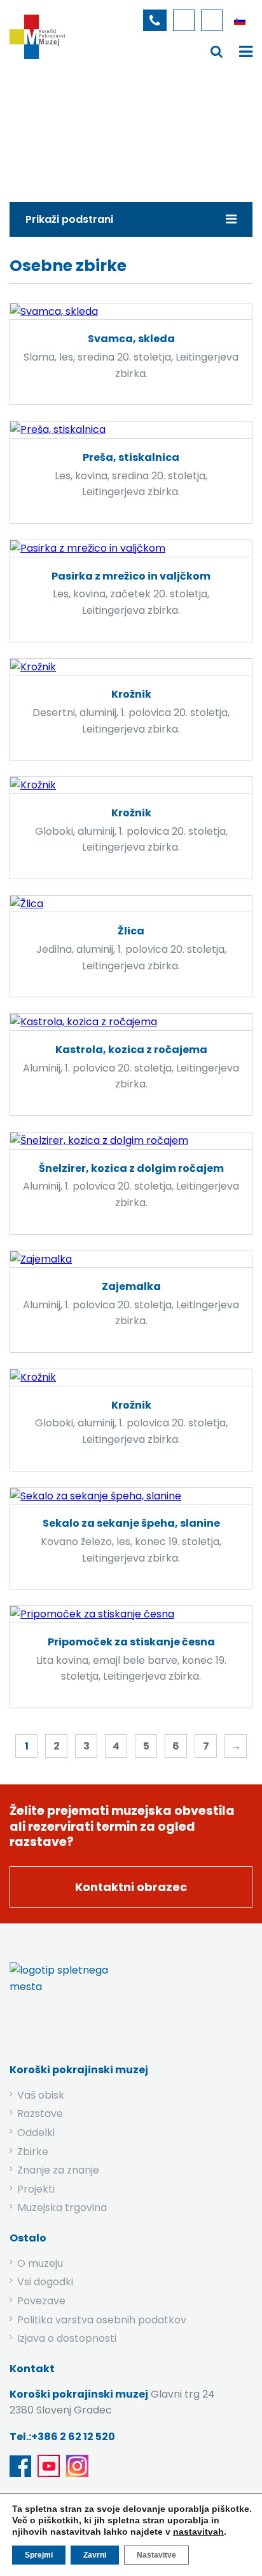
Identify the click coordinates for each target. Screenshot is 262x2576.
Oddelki (36, 2133)
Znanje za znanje (58, 2170)
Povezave (41, 2301)
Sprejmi (39, 2555)
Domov (43, 129)
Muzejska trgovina (62, 2208)
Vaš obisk (41, 2095)
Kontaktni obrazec (131, 1887)
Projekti (36, 2189)
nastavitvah (198, 2532)
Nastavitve (156, 2555)
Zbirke (94, 129)
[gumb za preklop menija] (217, 51)
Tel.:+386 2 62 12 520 (62, 2437)
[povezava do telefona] (155, 20)
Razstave (40, 2114)
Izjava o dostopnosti (67, 2338)
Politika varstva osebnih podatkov (102, 2320)
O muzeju (40, 2263)
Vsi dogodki (45, 2282)
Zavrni (95, 2555)
